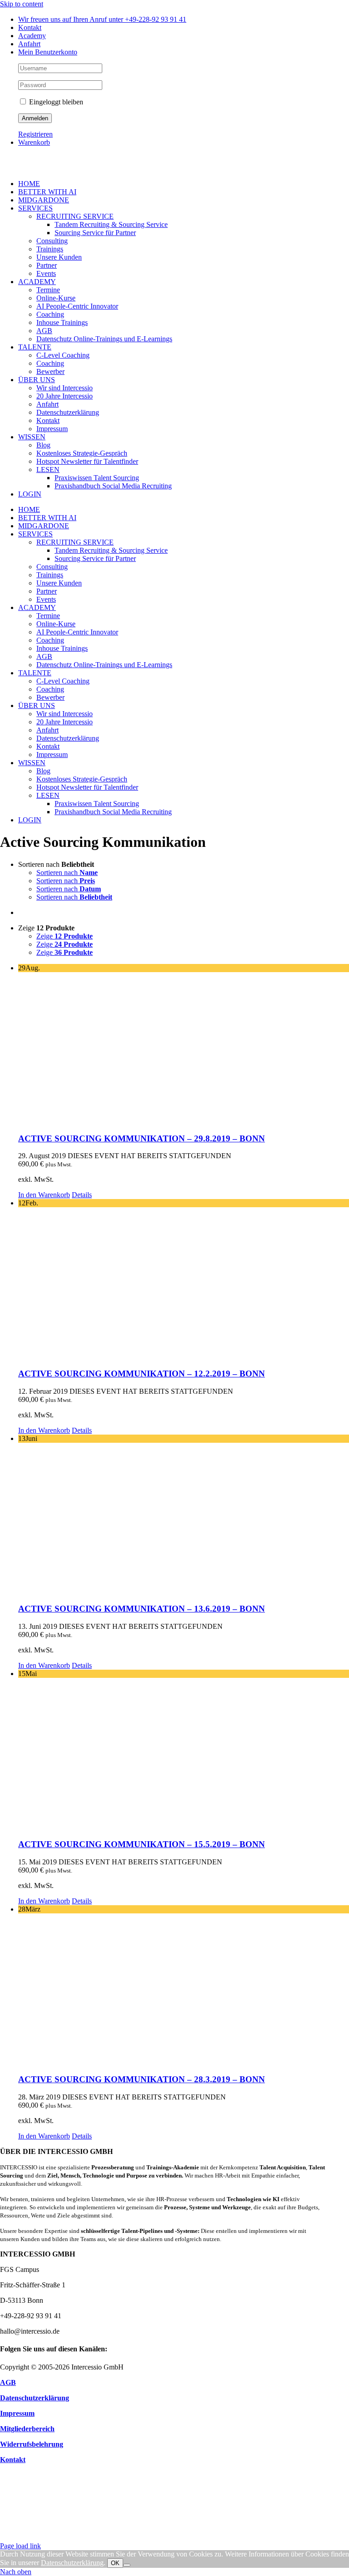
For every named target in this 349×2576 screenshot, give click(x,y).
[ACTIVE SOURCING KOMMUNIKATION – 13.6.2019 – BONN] (184, 1519)
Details (82, 1195)
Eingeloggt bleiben (55, 102)
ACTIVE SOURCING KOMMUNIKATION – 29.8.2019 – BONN (142, 1138)
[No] (127, 2565)
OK (115, 2563)
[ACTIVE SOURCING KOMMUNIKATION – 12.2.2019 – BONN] (184, 1284)
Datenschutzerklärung (72, 2563)
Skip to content (22, 4)
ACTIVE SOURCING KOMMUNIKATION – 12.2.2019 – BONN (142, 1374)
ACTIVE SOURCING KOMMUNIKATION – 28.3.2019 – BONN (142, 2079)
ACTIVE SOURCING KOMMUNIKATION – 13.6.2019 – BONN (142, 1609)
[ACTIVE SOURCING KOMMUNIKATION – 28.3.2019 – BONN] (184, 1990)
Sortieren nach (67, 873)
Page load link (20, 2546)
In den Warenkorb (44, 1195)
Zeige (65, 936)
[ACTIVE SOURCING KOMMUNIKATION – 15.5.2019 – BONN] (184, 1754)
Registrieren (35, 134)
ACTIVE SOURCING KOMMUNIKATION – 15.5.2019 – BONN (142, 1844)
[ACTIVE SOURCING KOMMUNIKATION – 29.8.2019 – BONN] (184, 1049)
